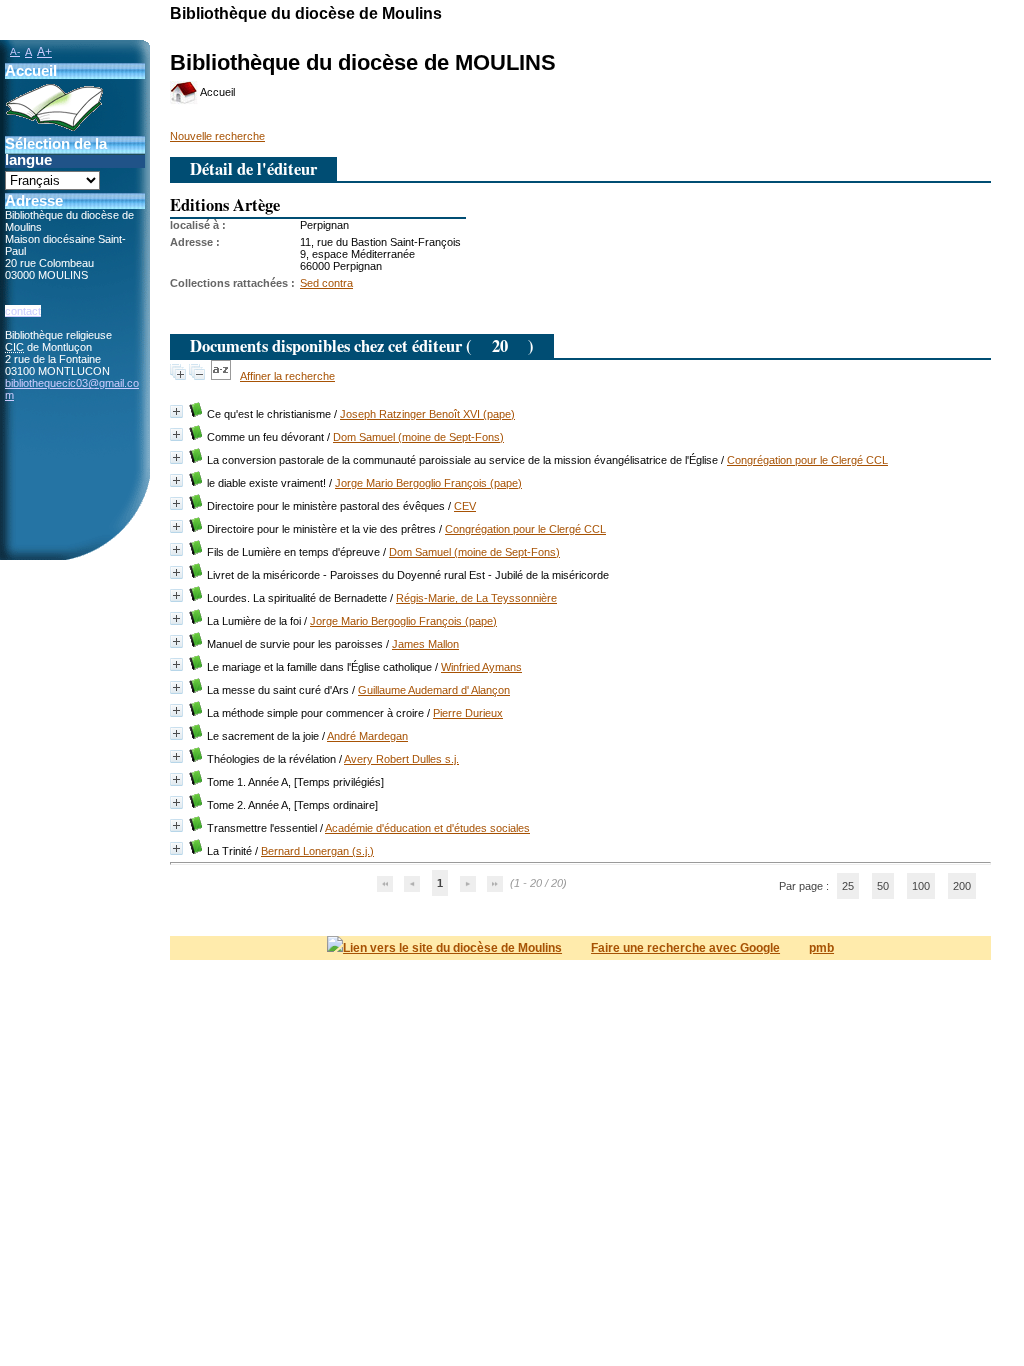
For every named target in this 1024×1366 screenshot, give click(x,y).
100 (921, 886)
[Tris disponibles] (222, 376)
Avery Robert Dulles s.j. (401, 759)
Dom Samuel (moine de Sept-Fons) (418, 437)
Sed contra (326, 283)
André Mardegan (367, 736)
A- (15, 51)
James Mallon (425, 644)
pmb (821, 948)
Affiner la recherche (287, 376)
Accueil (216, 92)
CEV (465, 506)
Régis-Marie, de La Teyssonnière (476, 598)
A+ (44, 52)
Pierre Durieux (468, 713)
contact (23, 311)
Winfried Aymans (481, 667)
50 (883, 886)
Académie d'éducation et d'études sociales (427, 828)
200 (962, 886)
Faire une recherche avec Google (685, 948)
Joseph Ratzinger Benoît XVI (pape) (427, 414)
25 (848, 886)
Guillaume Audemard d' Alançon (434, 690)
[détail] (176, 411)
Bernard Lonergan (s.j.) (317, 851)
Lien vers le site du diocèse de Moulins (452, 948)
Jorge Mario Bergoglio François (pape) (428, 483)
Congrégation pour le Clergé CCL (807, 460)
